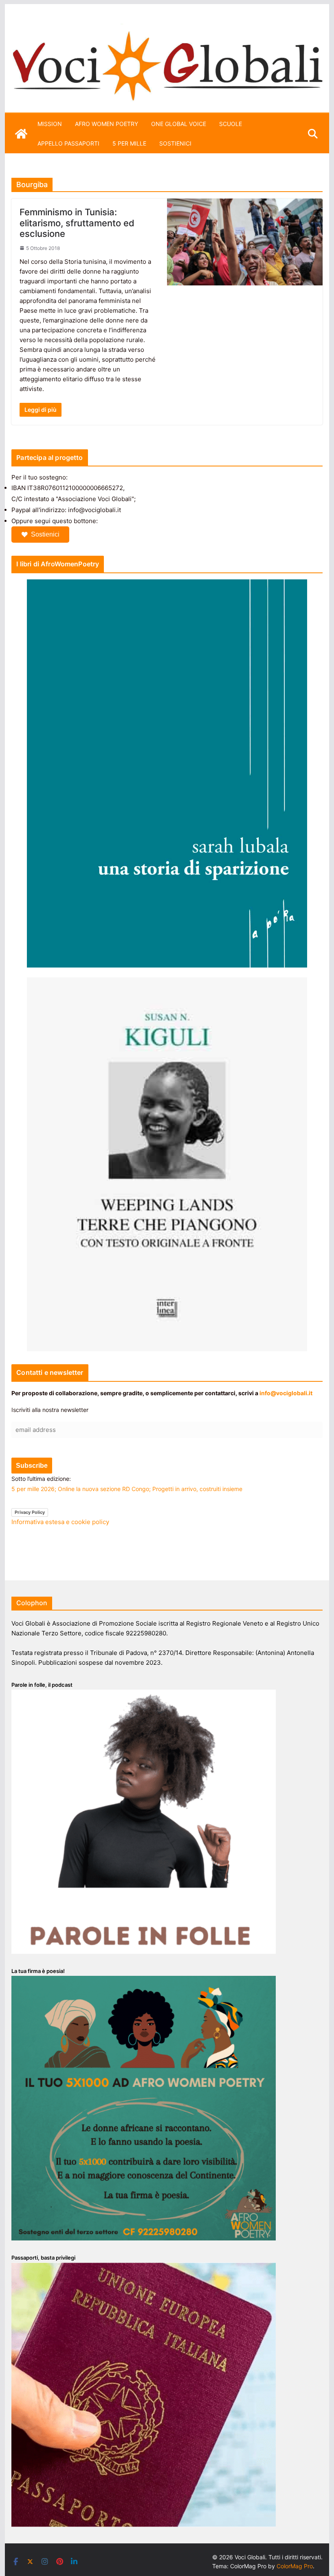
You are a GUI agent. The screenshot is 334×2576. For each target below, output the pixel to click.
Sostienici (45, 534)
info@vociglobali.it (286, 1393)
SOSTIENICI (175, 143)
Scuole (231, 124)
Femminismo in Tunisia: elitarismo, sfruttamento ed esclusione (77, 223)
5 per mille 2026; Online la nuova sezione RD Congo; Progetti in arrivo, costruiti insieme (127, 1489)
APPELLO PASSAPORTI (68, 143)
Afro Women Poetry (107, 124)
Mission (50, 124)
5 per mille (129, 143)
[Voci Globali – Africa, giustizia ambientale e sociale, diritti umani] (167, 28)
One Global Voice (179, 124)
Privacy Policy (30, 1512)
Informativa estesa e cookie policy (60, 1522)
